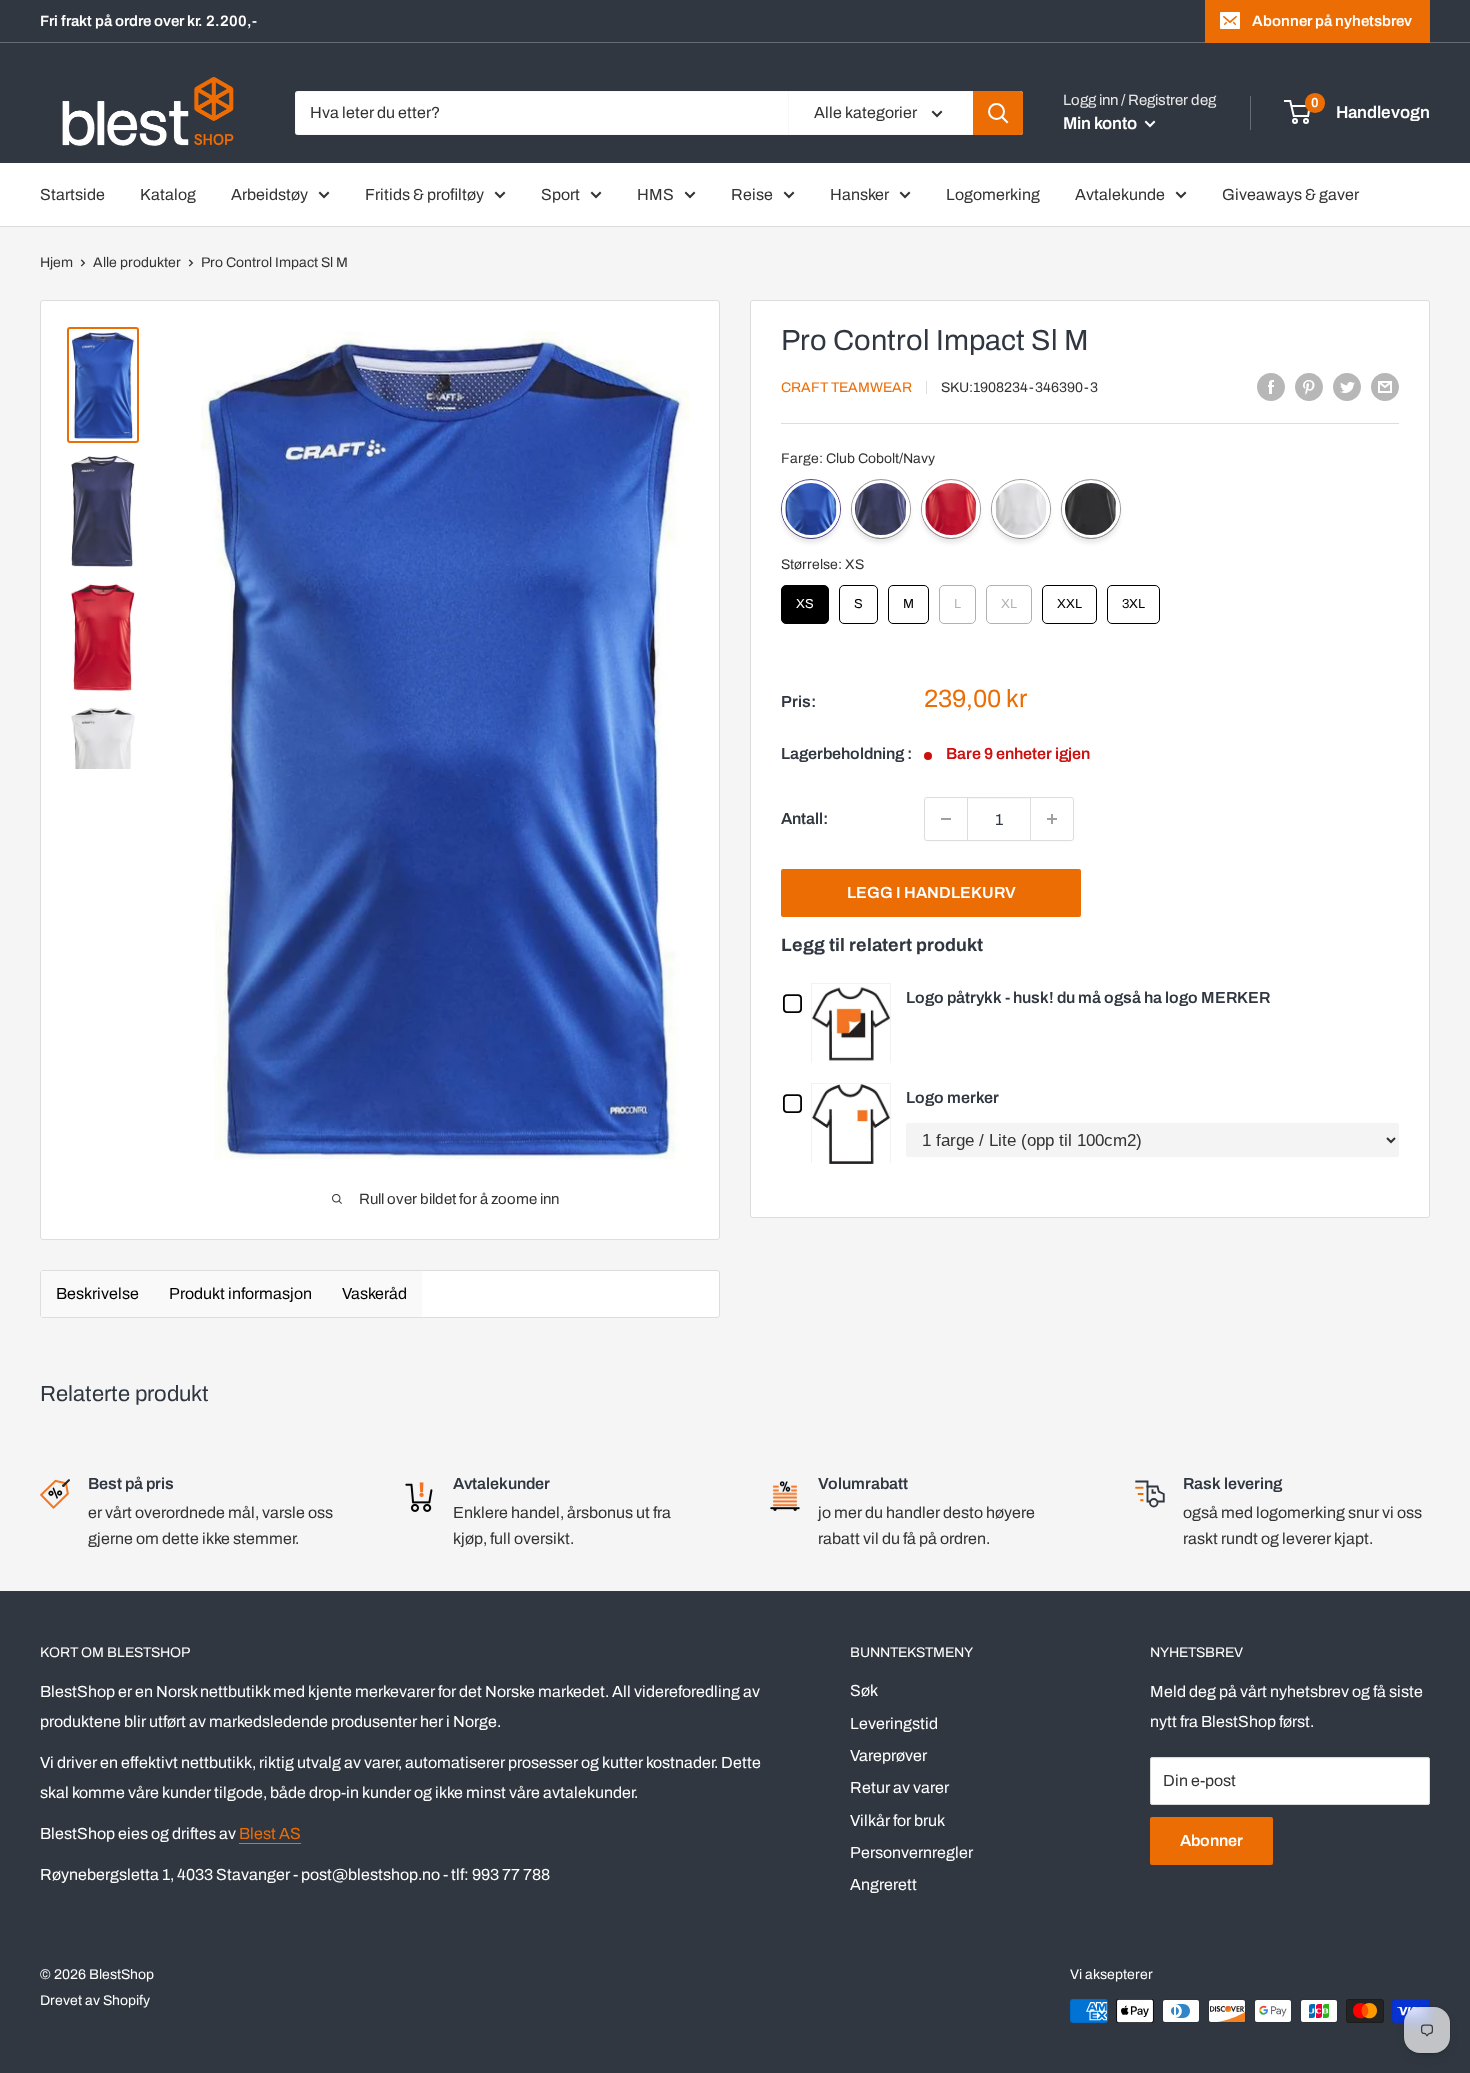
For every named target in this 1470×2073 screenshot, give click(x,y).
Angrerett (883, 1884)
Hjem (56, 262)
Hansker (859, 194)
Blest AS (270, 1833)
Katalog (168, 194)
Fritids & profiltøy (424, 194)
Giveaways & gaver (1290, 194)
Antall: (804, 818)
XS (805, 598)
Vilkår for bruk (897, 1820)
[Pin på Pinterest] (1309, 386)
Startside (72, 194)
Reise (752, 194)
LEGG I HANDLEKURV (931, 892)
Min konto (1101, 123)
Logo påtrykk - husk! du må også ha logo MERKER (1088, 997)
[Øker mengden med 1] (1052, 819)
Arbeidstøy (269, 194)
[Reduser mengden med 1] (946, 819)
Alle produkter (137, 262)
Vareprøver (888, 1755)
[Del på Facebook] (1271, 386)
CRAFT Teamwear (846, 387)
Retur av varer (899, 1787)
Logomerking (993, 194)
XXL (1070, 598)
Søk (864, 1690)
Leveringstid (894, 1723)
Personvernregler (911, 1852)
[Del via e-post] (1385, 386)
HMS (655, 194)
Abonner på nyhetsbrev (1332, 21)
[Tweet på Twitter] (1347, 386)
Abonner (1211, 1840)
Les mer (856, 1022)
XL (1009, 598)
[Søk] (998, 113)
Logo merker (952, 1097)
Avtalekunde (1120, 194)
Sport (560, 194)
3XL (1134, 598)
